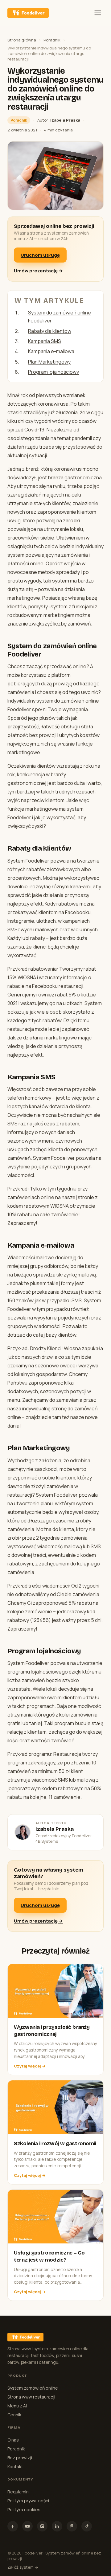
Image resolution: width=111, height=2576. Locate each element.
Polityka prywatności (28, 2501)
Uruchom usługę (40, 255)
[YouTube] (27, 2526)
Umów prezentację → (38, 271)
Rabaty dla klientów (50, 331)
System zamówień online (33, 2388)
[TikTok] (87, 2526)
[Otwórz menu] (98, 13)
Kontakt (15, 2467)
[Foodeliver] (28, 13)
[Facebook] (13, 2526)
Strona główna (22, 40)
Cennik (14, 2415)
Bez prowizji (20, 2458)
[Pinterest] (72, 2526)
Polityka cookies (24, 2510)
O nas (13, 2440)
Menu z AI (17, 2406)
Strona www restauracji (31, 2397)
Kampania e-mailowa (51, 351)
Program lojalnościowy (53, 372)
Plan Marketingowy (49, 362)
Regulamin (18, 2492)
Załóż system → (23, 2567)
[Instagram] (42, 2526)
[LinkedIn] (57, 2526)
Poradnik (52, 40)
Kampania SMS (45, 341)
